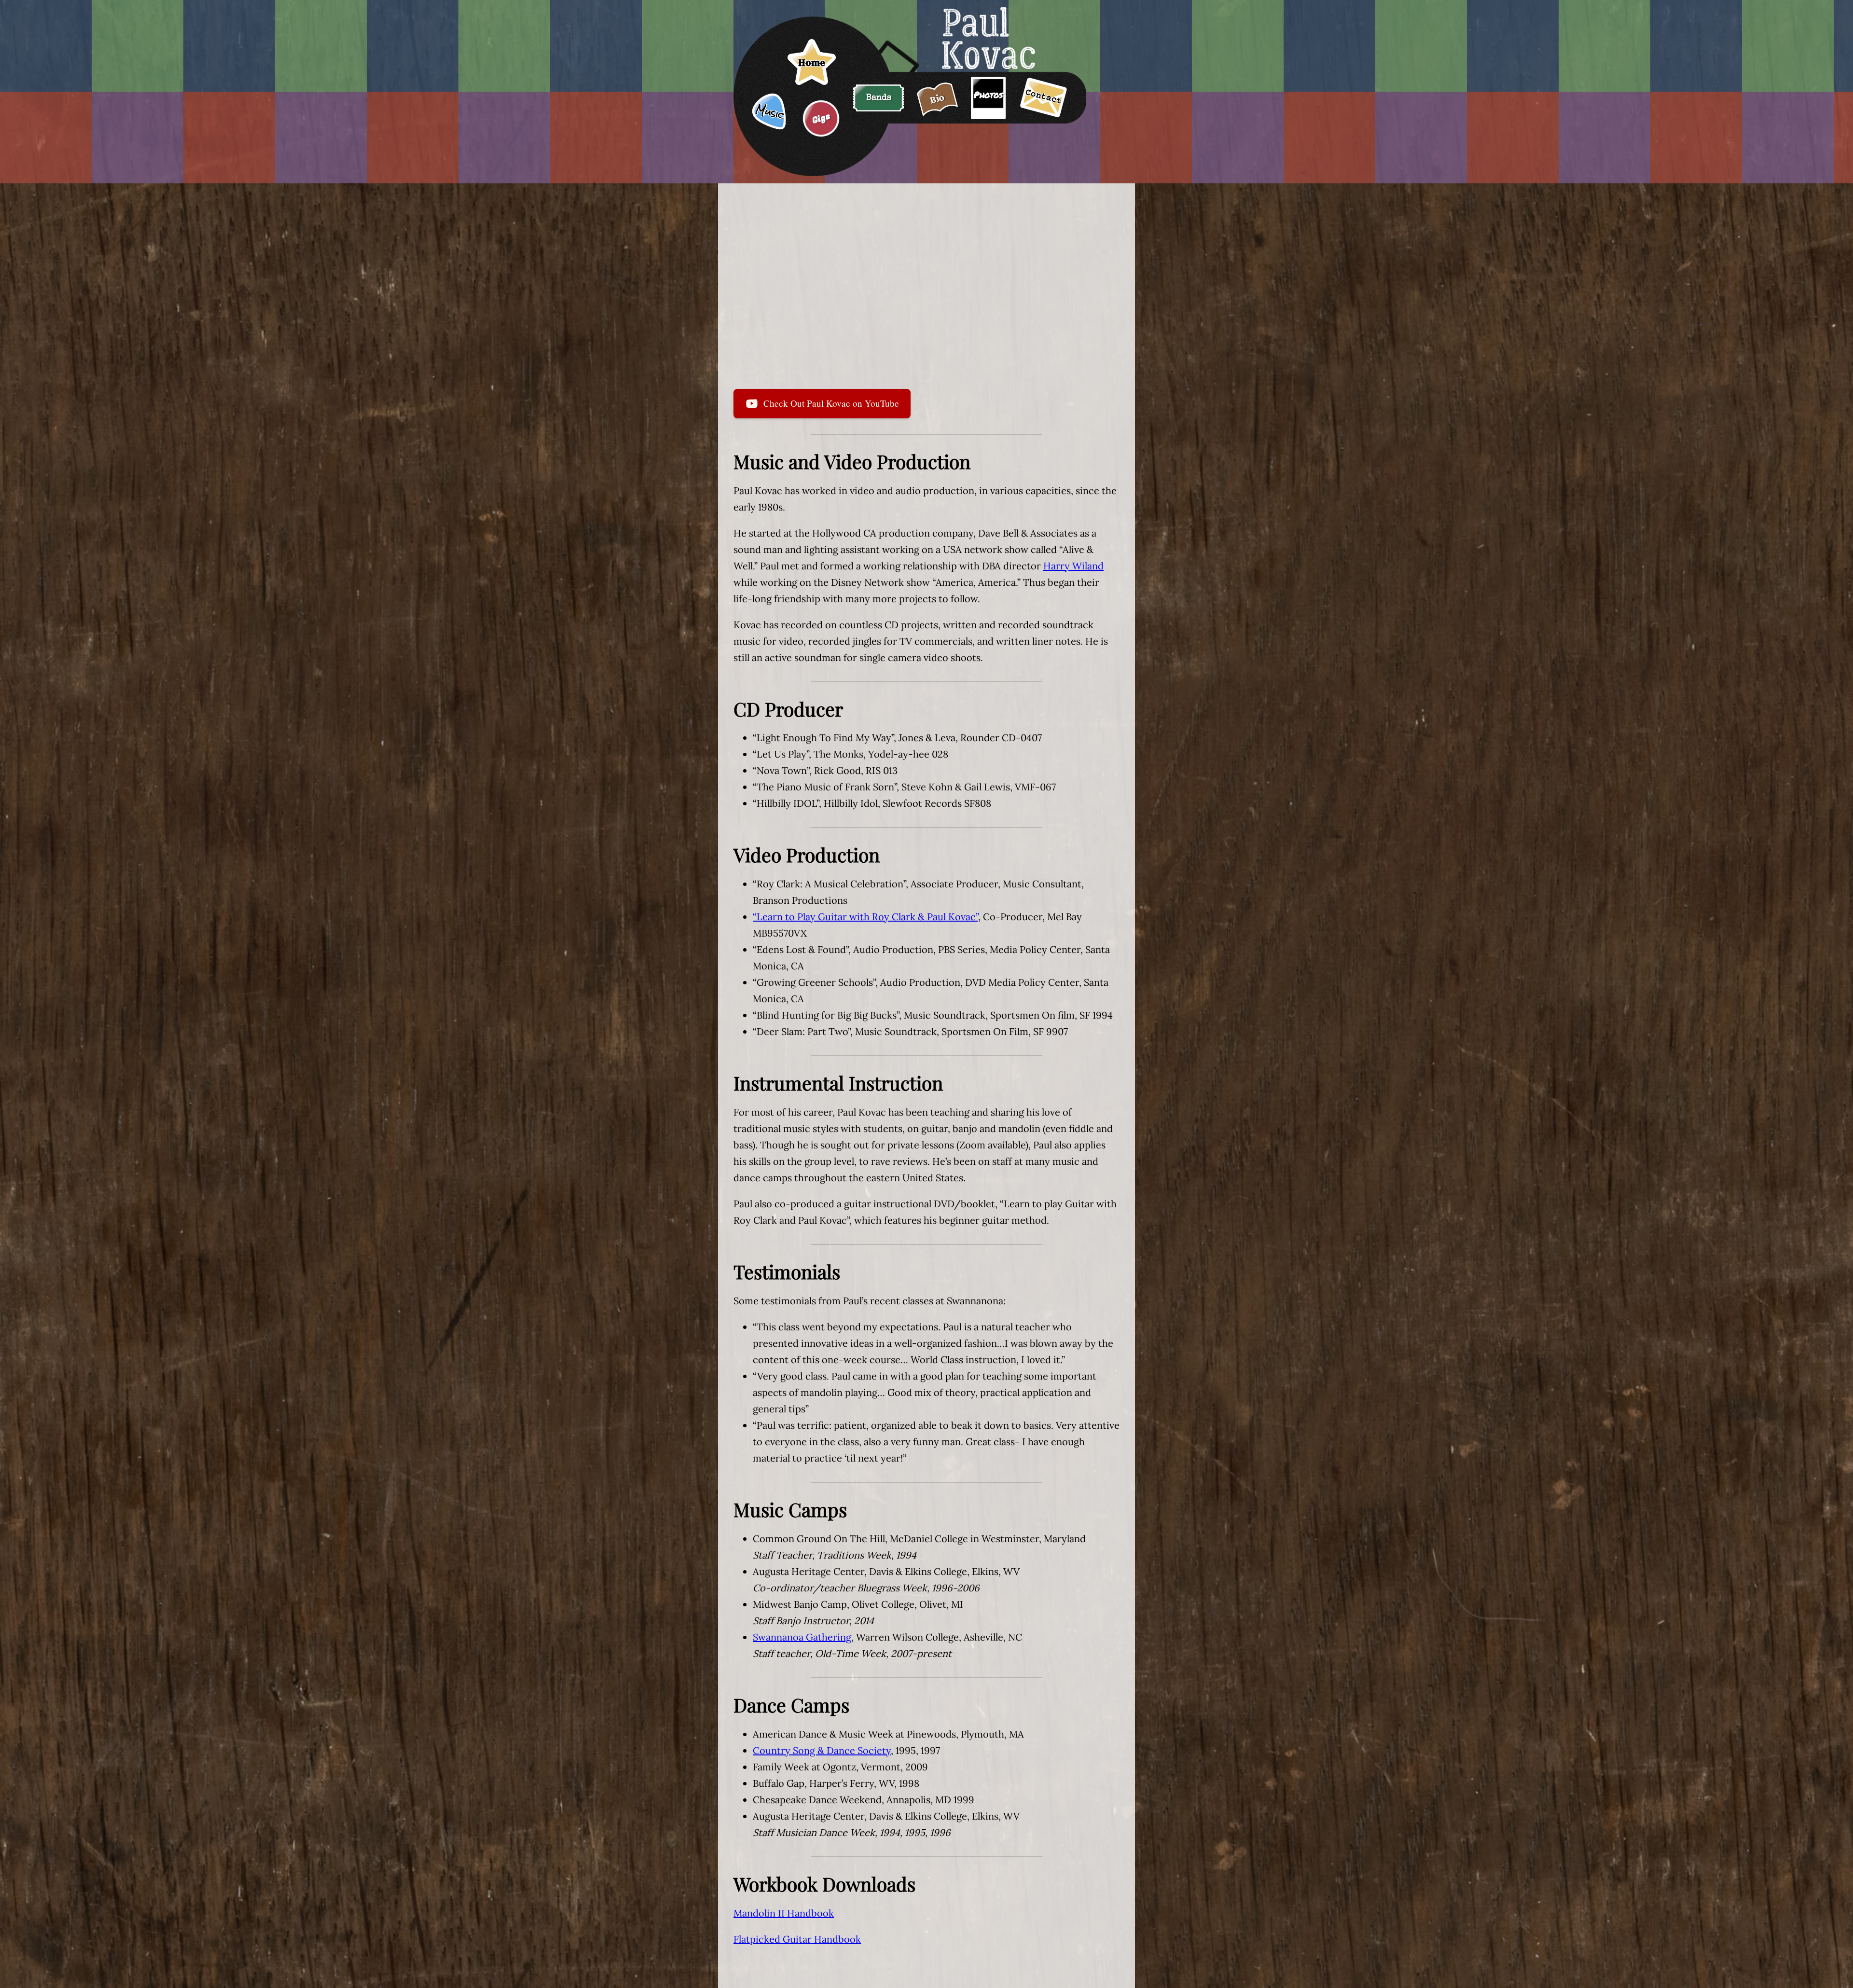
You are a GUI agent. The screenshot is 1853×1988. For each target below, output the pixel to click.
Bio (937, 98)
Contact (1044, 97)
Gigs (821, 118)
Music (770, 112)
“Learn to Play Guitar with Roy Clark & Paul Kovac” (865, 917)
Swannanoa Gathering (802, 1637)
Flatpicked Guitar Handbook (797, 1939)
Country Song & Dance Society (822, 1750)
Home (812, 63)
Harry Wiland (1073, 566)
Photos (988, 95)
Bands (879, 98)
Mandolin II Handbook (784, 1913)
